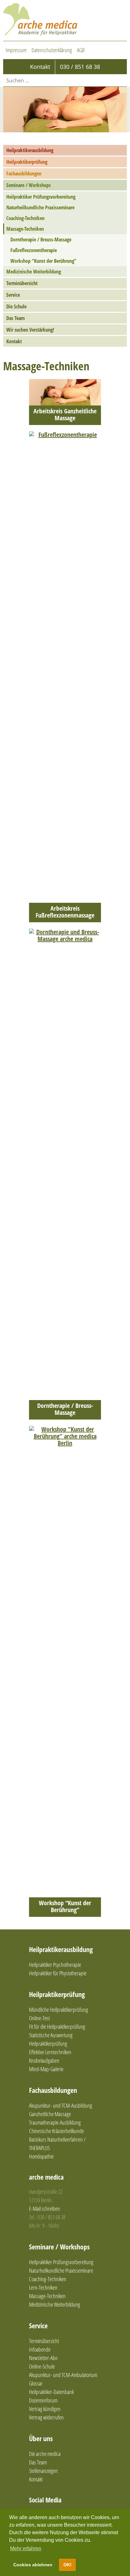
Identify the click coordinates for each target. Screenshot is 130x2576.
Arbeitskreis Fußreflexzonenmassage (65, 912)
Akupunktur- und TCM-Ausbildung (61, 2105)
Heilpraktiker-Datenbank (51, 2392)
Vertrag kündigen (45, 2409)
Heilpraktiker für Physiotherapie (58, 1973)
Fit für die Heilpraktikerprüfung (57, 2027)
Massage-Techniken (25, 229)
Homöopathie (41, 2156)
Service (13, 295)
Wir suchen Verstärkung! (30, 330)
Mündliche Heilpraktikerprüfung (59, 2010)
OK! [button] (68, 2565)
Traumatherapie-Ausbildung (55, 2122)
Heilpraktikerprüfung (27, 162)
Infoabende (40, 2349)
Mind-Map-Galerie (46, 2069)
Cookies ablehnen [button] (33, 2565)
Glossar (36, 2383)
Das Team (15, 318)
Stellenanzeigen (43, 2471)
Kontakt (14, 341)
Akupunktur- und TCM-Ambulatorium (63, 2375)
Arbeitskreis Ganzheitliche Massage (65, 415)
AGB (81, 50)
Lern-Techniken (43, 2287)
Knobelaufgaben (44, 2060)
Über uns (41, 2438)
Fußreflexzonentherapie (34, 250)
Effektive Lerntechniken (50, 2052)
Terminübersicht (22, 283)
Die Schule (16, 306)
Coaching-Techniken (25, 218)
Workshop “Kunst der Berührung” (43, 261)
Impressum (16, 50)
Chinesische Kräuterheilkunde (56, 2131)
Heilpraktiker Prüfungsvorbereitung (41, 197)
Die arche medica (45, 2454)
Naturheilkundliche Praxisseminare (40, 207)
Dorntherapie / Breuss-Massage (41, 240)
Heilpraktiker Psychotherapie (55, 1965)
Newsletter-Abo (43, 2358)
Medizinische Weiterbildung (34, 272)
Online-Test (39, 2018)
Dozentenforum (43, 2400)
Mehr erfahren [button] (26, 2548)
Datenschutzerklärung (52, 50)
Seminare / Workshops (29, 185)
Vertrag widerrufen (46, 2417)
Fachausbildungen (24, 174)
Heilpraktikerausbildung (30, 150)
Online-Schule (42, 2366)
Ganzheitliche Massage (50, 2114)
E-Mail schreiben (44, 2209)
